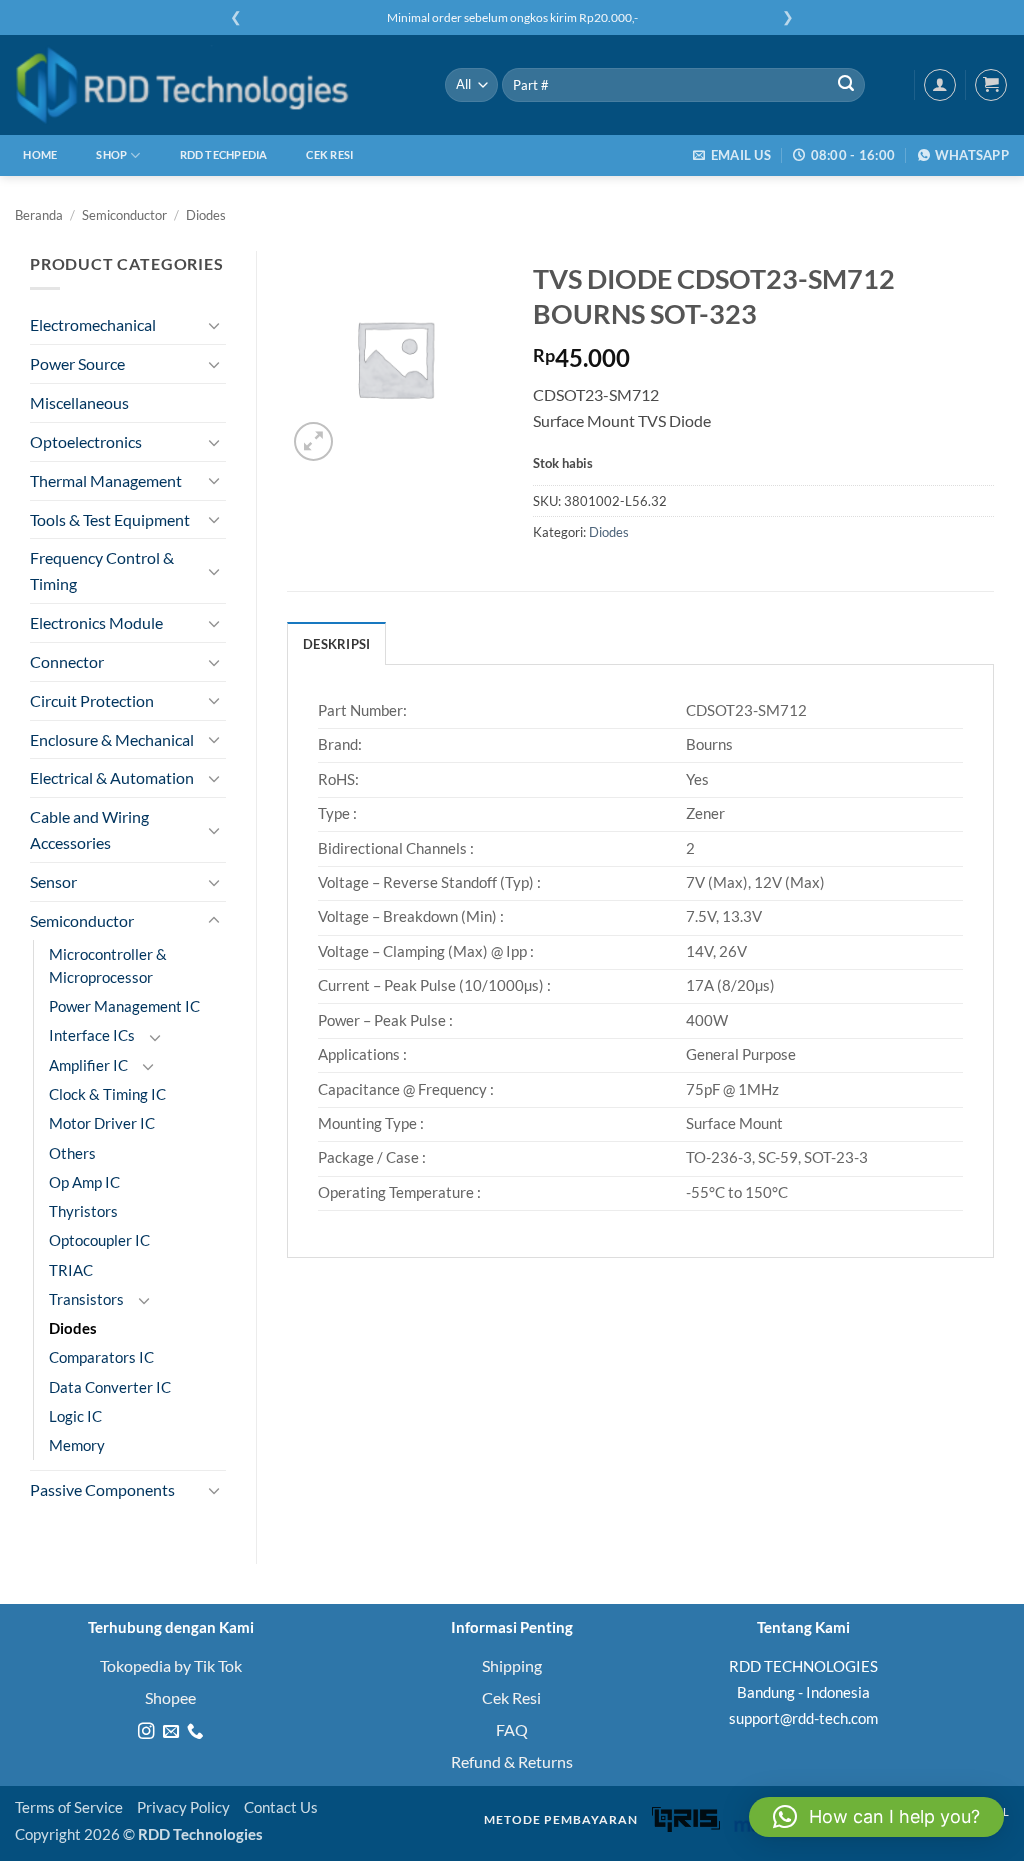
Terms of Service (69, 1807)
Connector (67, 661)
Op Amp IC (84, 1182)
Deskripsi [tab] (336, 644)
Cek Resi (329, 154)
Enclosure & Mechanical (112, 739)
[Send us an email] (170, 1732)
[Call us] (195, 1732)
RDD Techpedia (224, 154)
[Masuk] (940, 85)
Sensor (53, 881)
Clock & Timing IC (107, 1094)
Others (72, 1153)
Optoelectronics (86, 441)
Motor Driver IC (102, 1123)
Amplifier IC (88, 1065)
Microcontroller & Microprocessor (108, 966)
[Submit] (846, 85)
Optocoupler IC (99, 1240)
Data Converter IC (110, 1387)
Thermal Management (106, 480)
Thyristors (83, 1211)
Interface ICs (92, 1035)
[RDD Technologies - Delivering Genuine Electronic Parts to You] (215, 85)
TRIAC (71, 1270)
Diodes (206, 215)
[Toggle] (214, 325)
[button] (991, 85)
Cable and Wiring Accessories (89, 829)
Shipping (512, 1665)
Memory (77, 1445)
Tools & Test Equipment (110, 519)
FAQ (512, 1729)
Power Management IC (124, 1006)
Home (40, 154)
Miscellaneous (79, 402)
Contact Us (281, 1807)
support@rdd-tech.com (803, 1718)
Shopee (170, 1697)
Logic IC (75, 1416)
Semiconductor (124, 215)
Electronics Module (96, 622)
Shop (111, 154)
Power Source (77, 363)
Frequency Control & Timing (102, 570)
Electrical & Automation (112, 777)
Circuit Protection (92, 700)
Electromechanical (93, 324)
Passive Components (102, 1489)
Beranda (39, 215)
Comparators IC (101, 1357)
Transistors (86, 1299)
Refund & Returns (512, 1761)
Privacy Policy (183, 1807)
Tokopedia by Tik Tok (171, 1665)
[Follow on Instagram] (146, 1732)
